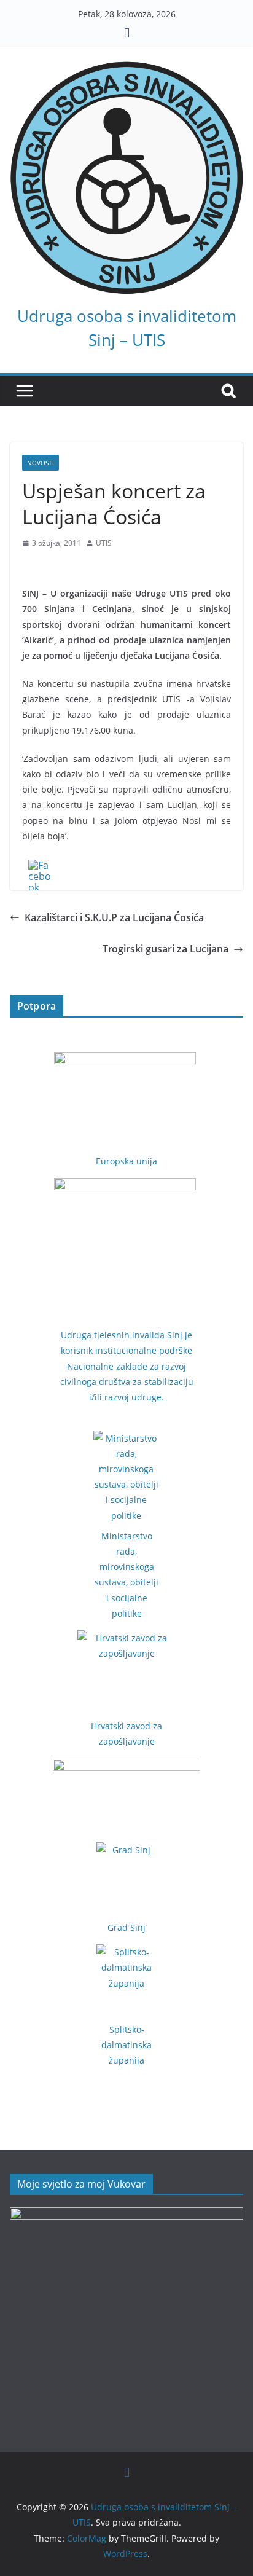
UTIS (104, 543)
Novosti (41, 463)
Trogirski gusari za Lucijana (165, 949)
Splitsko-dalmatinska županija (126, 2045)
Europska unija (126, 1161)
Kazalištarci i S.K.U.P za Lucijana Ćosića (114, 917)
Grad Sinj (126, 1927)
